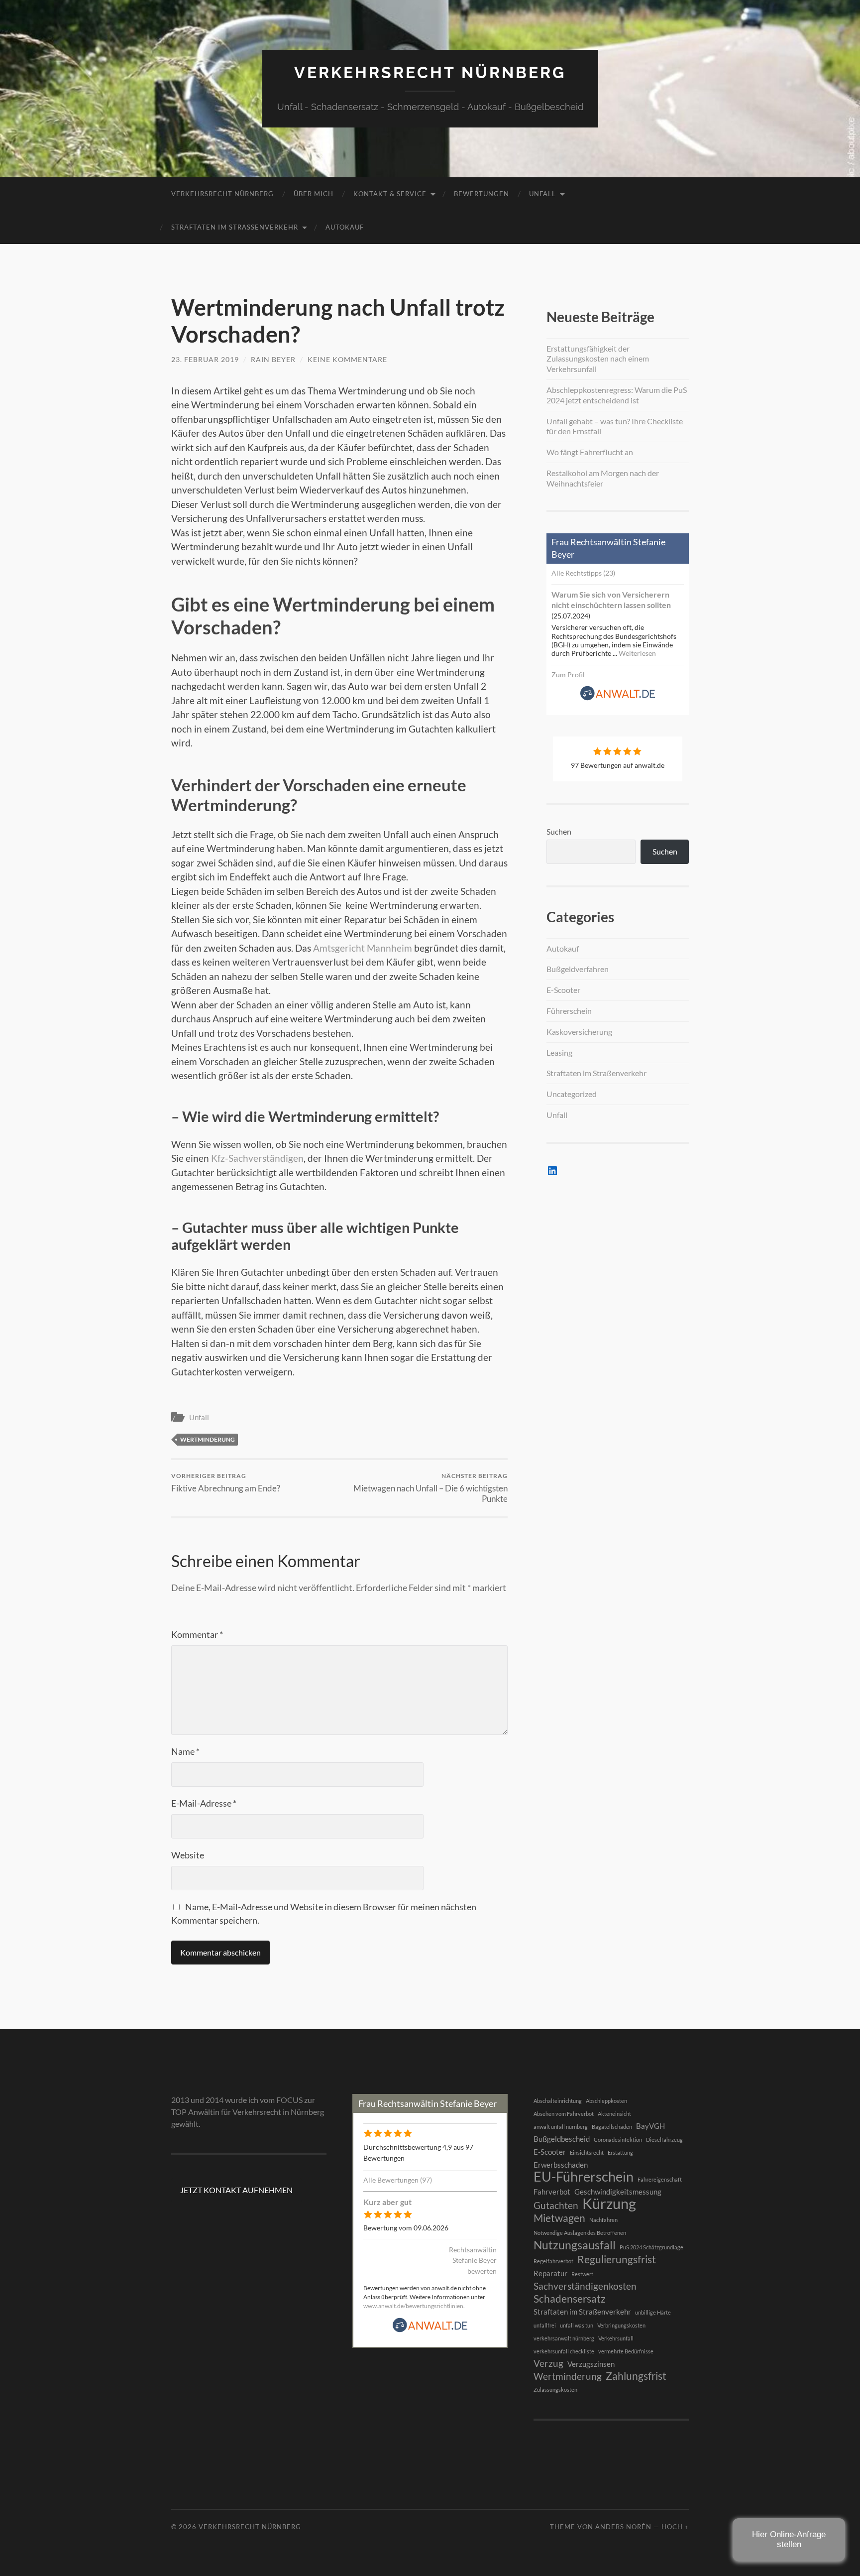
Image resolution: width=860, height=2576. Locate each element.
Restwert (582, 2274)
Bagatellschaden (612, 2127)
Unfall (542, 194)
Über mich (314, 194)
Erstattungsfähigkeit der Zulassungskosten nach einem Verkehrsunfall (598, 359)
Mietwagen (559, 2218)
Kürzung (609, 2204)
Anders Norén (623, 2527)
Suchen (559, 831)
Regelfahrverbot (553, 2261)
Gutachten (556, 2206)
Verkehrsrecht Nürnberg (430, 72)
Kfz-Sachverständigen (257, 1158)
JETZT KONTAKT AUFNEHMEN (236, 2190)
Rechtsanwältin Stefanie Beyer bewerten (473, 2260)
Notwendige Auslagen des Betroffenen (580, 2233)
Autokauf (345, 227)
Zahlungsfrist (636, 2376)
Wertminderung (208, 1439)
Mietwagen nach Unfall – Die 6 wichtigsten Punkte (430, 1488)
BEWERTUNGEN (482, 194)
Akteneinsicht (614, 2114)
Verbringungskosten (621, 2325)
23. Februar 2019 (205, 359)
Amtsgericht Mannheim (363, 948)
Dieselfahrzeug (664, 2140)
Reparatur (550, 2273)
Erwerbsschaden (561, 2165)
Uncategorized (572, 1094)
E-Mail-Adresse (204, 1803)
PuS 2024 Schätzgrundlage (651, 2247)
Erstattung (620, 2152)
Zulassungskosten (555, 2390)
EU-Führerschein (584, 2177)
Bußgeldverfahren (578, 969)
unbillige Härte (653, 2312)
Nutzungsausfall (575, 2245)
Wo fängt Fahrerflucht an (590, 452)
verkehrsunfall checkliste (564, 2351)
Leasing (559, 1052)
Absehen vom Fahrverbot (564, 2114)
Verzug (548, 2363)
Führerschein (569, 1011)
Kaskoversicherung (579, 1032)
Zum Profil (568, 675)
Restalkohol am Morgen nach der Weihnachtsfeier (603, 478)
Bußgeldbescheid (562, 2139)
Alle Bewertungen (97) (398, 2180)
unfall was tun (577, 2325)
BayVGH (650, 2126)
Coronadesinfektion (618, 2140)
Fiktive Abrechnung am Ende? (226, 1483)
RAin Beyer (273, 359)
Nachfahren (603, 2220)
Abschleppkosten (606, 2101)
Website (188, 1855)
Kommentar (197, 1634)
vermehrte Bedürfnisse (626, 2351)
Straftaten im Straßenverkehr (235, 227)
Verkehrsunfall (616, 2338)
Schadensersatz (570, 2299)
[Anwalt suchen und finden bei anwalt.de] (618, 698)
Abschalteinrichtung (558, 2101)
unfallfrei (545, 2325)
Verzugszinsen (591, 2364)
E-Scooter (563, 990)
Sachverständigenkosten (585, 2286)
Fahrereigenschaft (660, 2179)
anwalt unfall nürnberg (561, 2127)
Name (185, 1751)
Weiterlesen (637, 653)
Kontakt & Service (390, 194)
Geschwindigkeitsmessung (618, 2192)
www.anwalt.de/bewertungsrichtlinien (413, 2306)
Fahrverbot (552, 2192)
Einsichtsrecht (587, 2152)
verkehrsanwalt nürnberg (564, 2338)
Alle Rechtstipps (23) (583, 573)
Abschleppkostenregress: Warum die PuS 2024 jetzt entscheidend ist (617, 395)
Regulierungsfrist (617, 2259)
